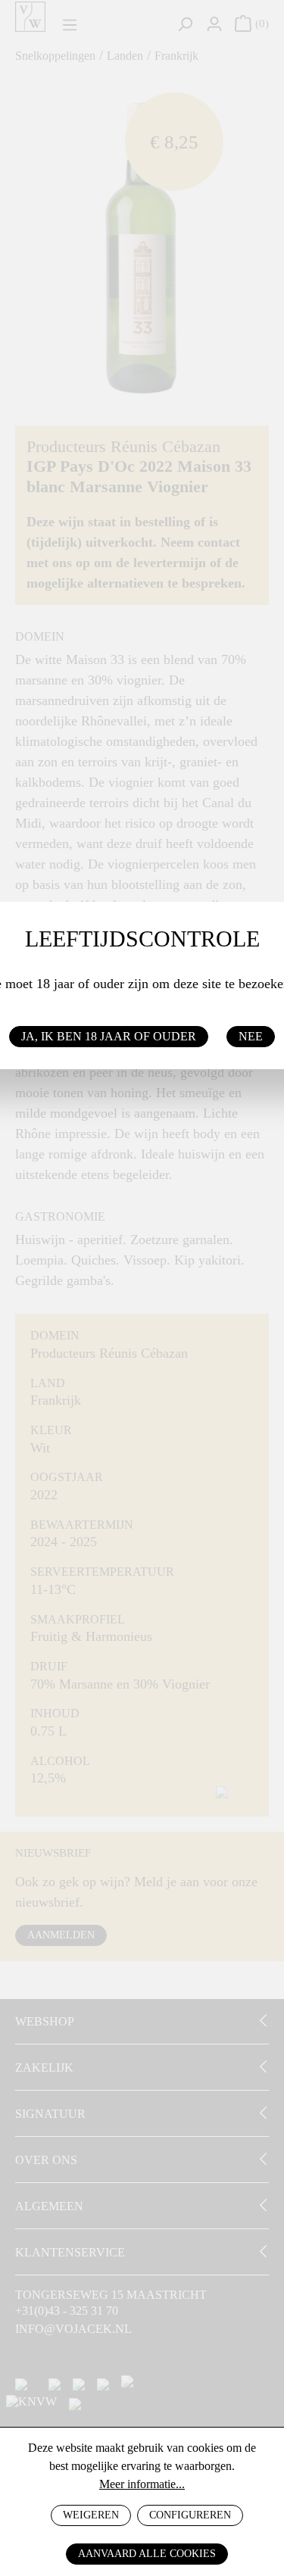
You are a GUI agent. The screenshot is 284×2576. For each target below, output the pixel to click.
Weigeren (91, 2515)
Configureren (190, 2515)
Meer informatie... (142, 2484)
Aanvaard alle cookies (147, 2554)
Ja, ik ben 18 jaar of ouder (109, 1036)
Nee (251, 1036)
